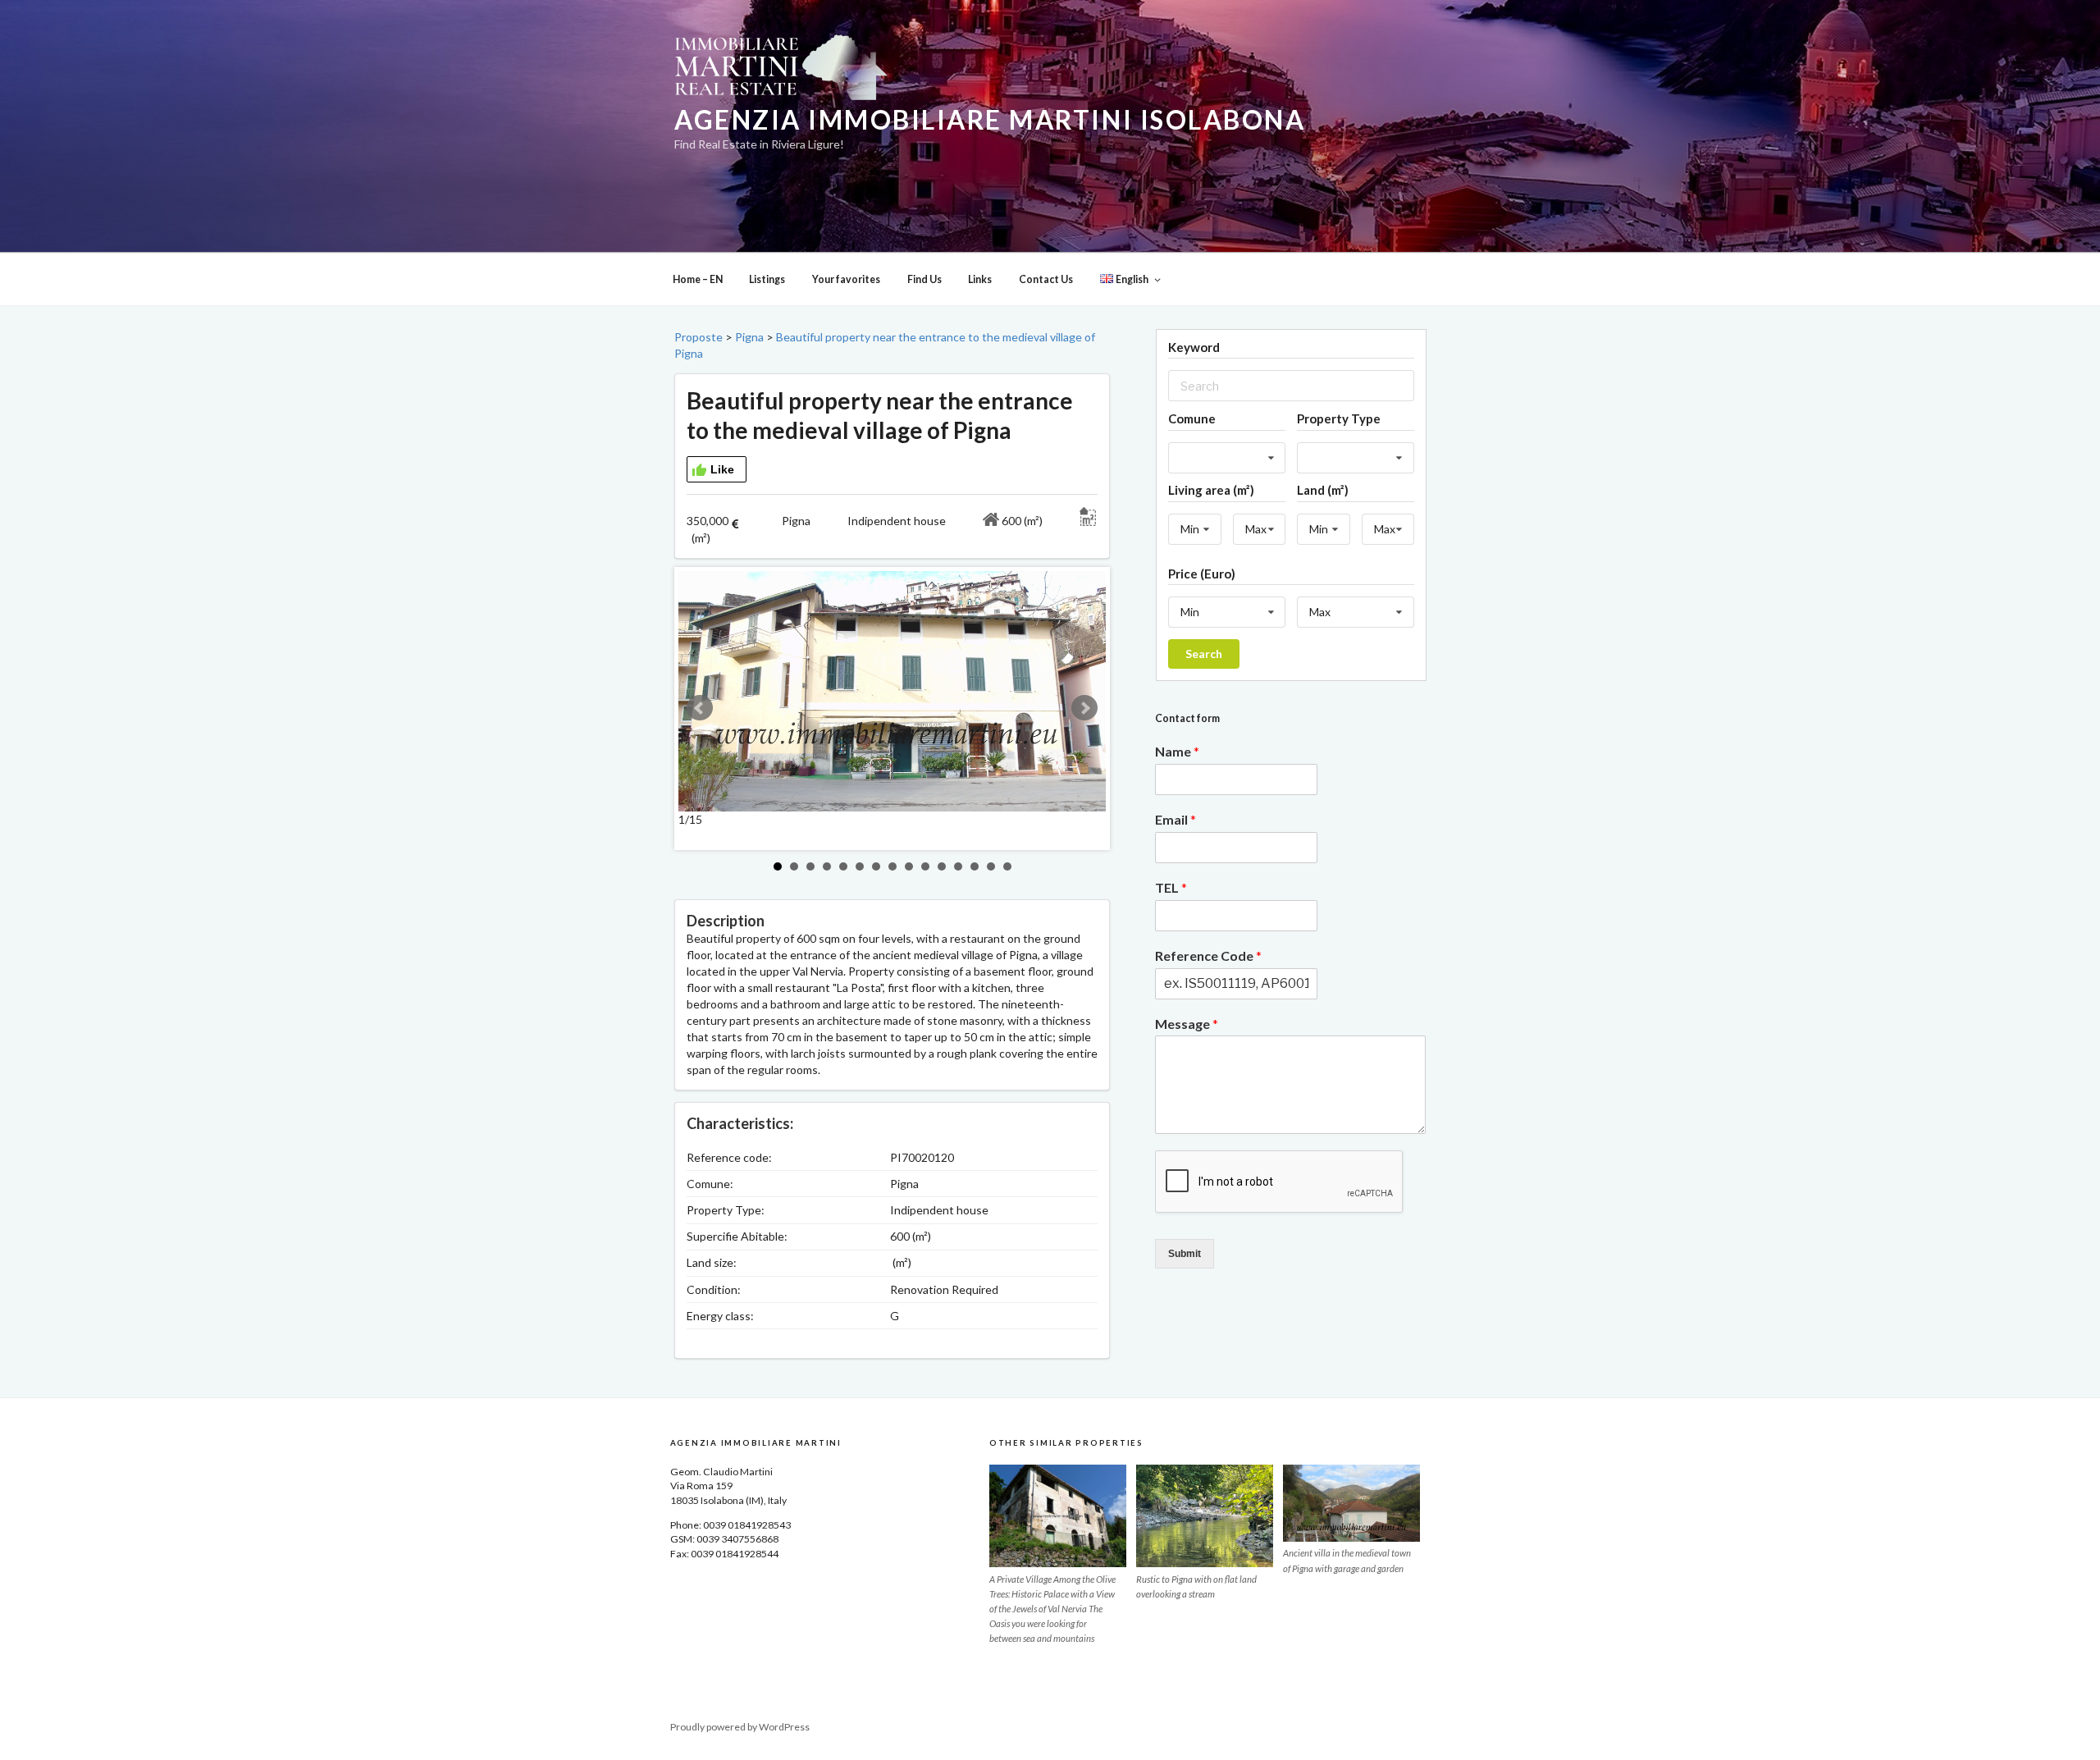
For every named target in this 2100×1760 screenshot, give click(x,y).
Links (980, 279)
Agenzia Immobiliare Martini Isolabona (990, 120)
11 (942, 866)
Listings (767, 279)
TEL (1171, 887)
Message (1187, 1024)
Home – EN (698, 279)
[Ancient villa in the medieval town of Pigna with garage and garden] (1351, 1503)
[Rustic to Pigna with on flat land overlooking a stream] (1205, 1516)
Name (1177, 751)
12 (958, 866)
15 (1007, 866)
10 (925, 866)
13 (975, 866)
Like (722, 469)
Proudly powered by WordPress (740, 1727)
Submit (1185, 1254)
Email (1176, 819)
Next (1084, 708)
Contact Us (1046, 279)
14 (991, 866)
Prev (700, 708)
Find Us (924, 279)
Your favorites (846, 279)
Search (1204, 654)
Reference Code (1208, 955)
